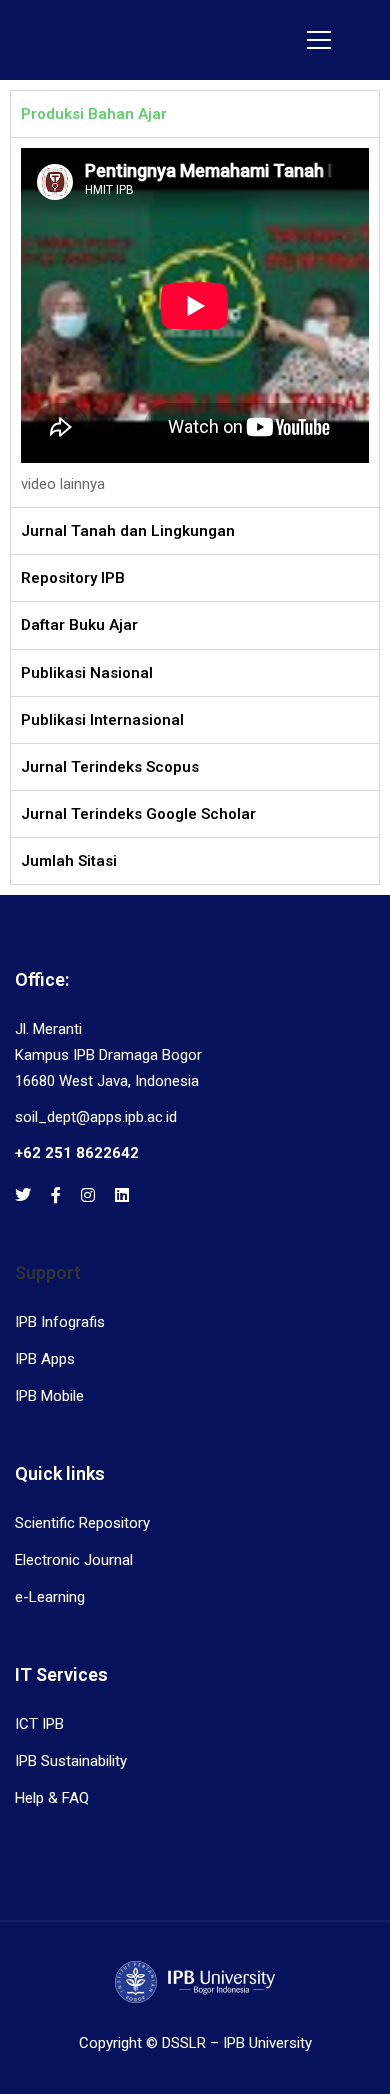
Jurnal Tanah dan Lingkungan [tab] (128, 531)
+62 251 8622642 (77, 1153)
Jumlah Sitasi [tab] (69, 861)
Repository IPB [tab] (73, 578)
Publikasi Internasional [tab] (102, 720)
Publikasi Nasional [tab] (87, 673)
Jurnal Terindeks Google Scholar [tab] (138, 814)
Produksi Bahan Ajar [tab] (94, 114)
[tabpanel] (195, 322)
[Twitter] (23, 1195)
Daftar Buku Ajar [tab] (79, 625)
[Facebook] (56, 1195)
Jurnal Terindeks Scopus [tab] (110, 767)
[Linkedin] (122, 1195)
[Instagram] (88, 1195)
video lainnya (63, 484)
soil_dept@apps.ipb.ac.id (96, 1117)
